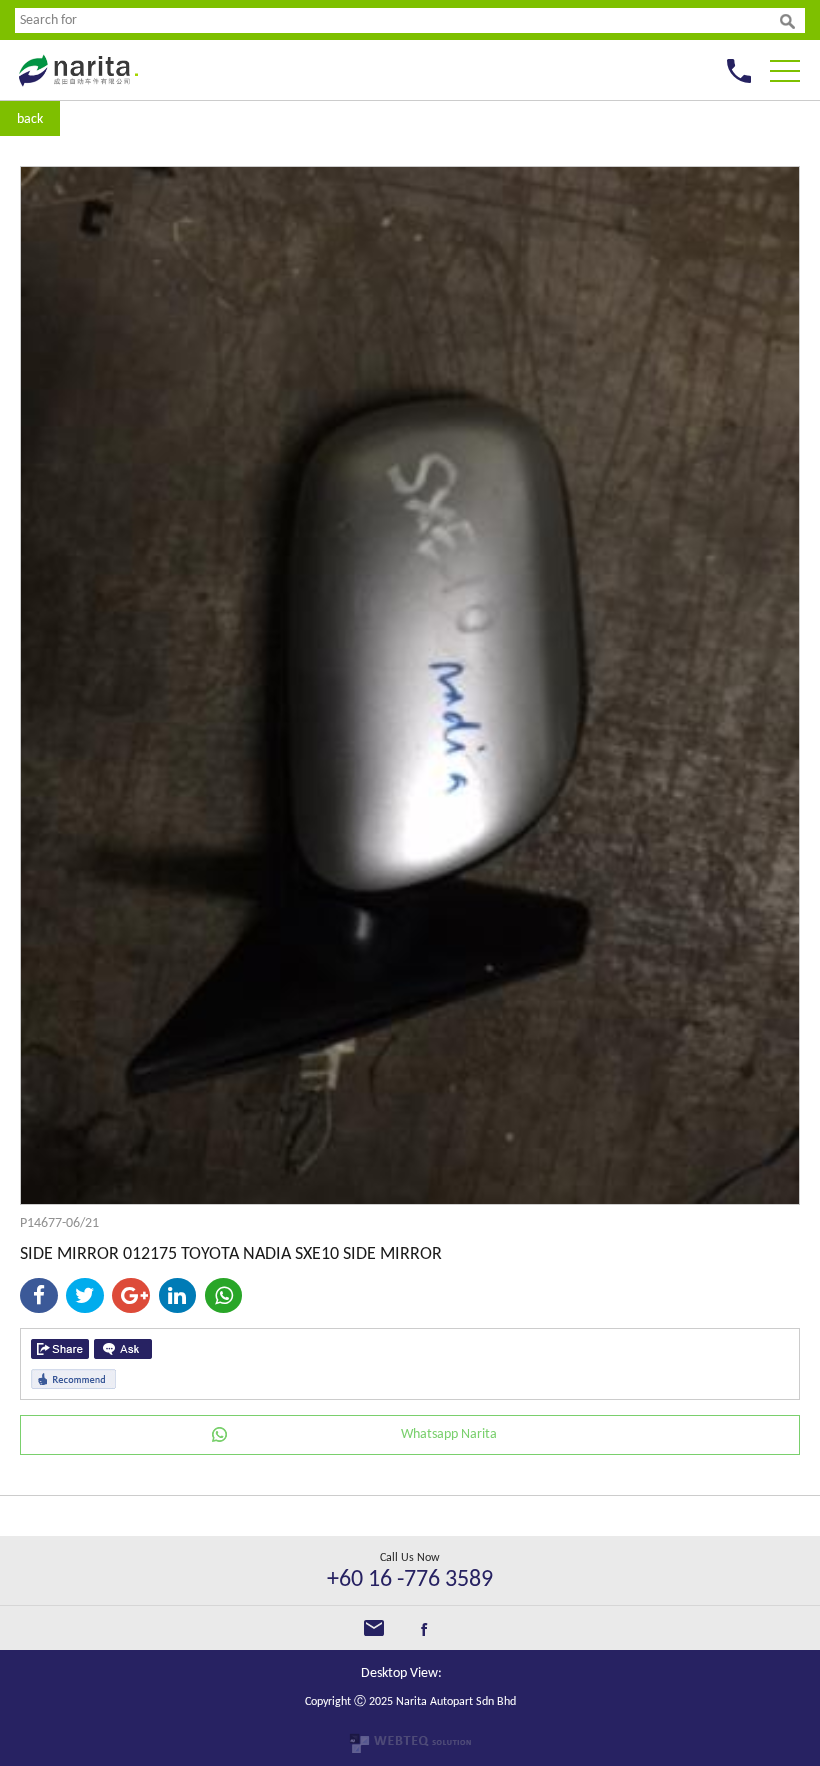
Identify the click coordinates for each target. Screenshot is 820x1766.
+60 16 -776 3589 (410, 1580)
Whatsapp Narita (449, 1434)
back (30, 119)
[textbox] (397, 20)
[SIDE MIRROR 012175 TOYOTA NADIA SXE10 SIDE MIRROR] (410, 1200)
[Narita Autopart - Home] (77, 91)
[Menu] (785, 65)
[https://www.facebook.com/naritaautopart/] (424, 1632)
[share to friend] (60, 1349)
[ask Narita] (123, 1349)
